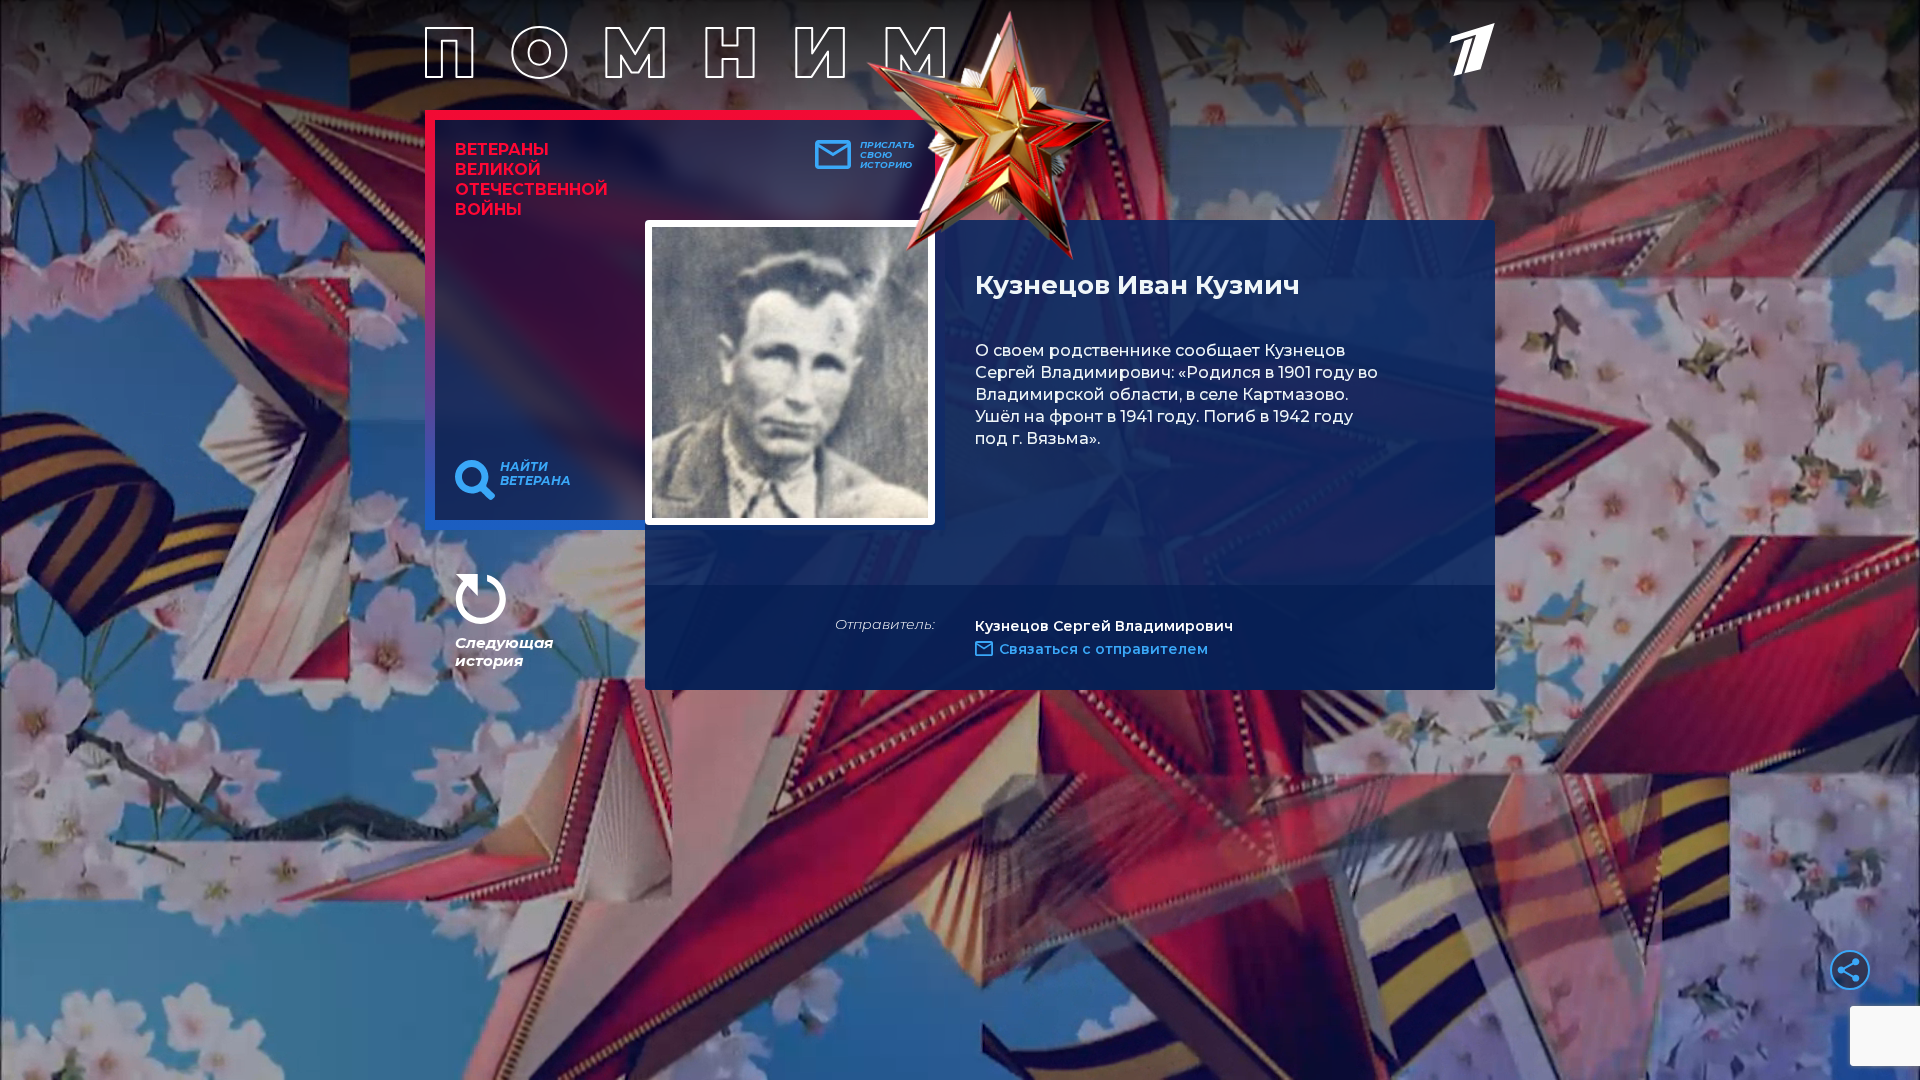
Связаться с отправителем (1103, 649)
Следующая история (504, 651)
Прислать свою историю (887, 155)
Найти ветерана (535, 474)
